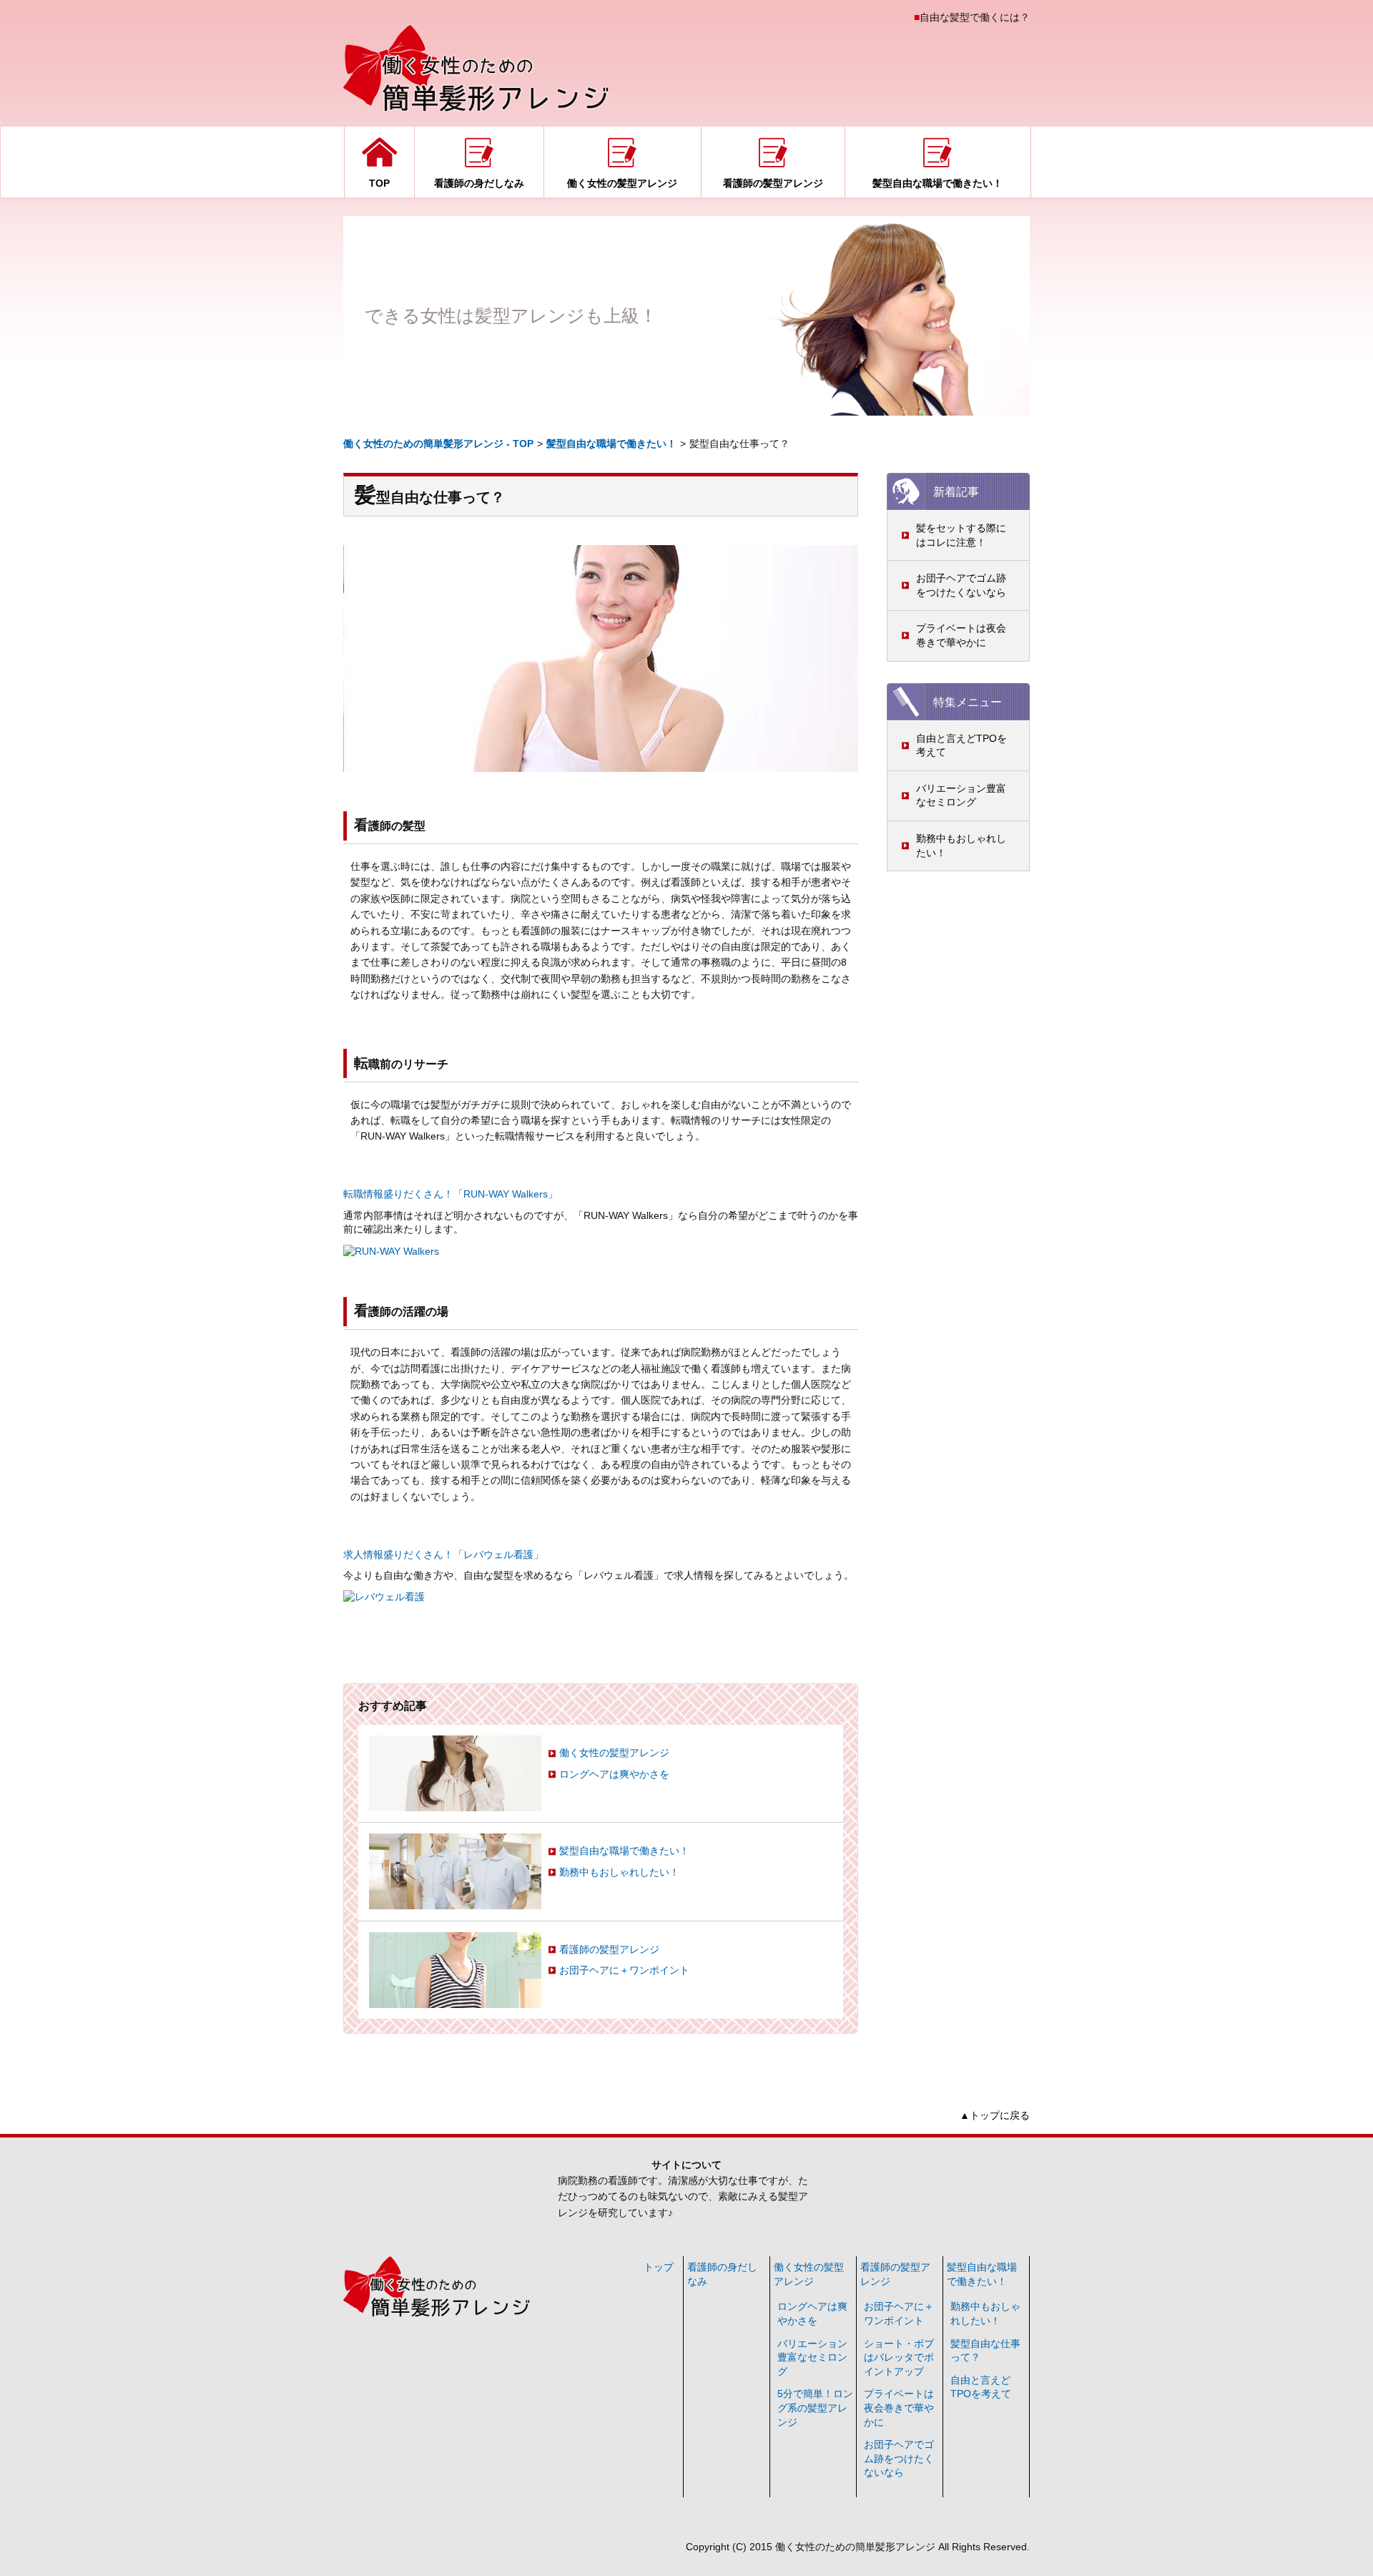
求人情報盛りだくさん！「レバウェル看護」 (443, 1554)
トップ (659, 2267)
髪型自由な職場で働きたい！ (938, 183)
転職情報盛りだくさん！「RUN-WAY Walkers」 (451, 1194)
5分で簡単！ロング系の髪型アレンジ (815, 2408)
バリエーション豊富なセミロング (961, 795)
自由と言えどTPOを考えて (961, 745)
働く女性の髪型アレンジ (622, 183)
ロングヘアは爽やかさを (614, 1774)
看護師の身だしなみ (479, 183)
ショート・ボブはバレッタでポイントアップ (899, 2357)
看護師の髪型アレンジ (773, 183)
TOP (379, 183)
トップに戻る (1000, 2115)
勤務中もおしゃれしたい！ (961, 846)
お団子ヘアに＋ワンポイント (624, 1970)
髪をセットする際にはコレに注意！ (961, 535)
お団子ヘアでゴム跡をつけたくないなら (961, 585)
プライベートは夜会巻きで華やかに (961, 635)
